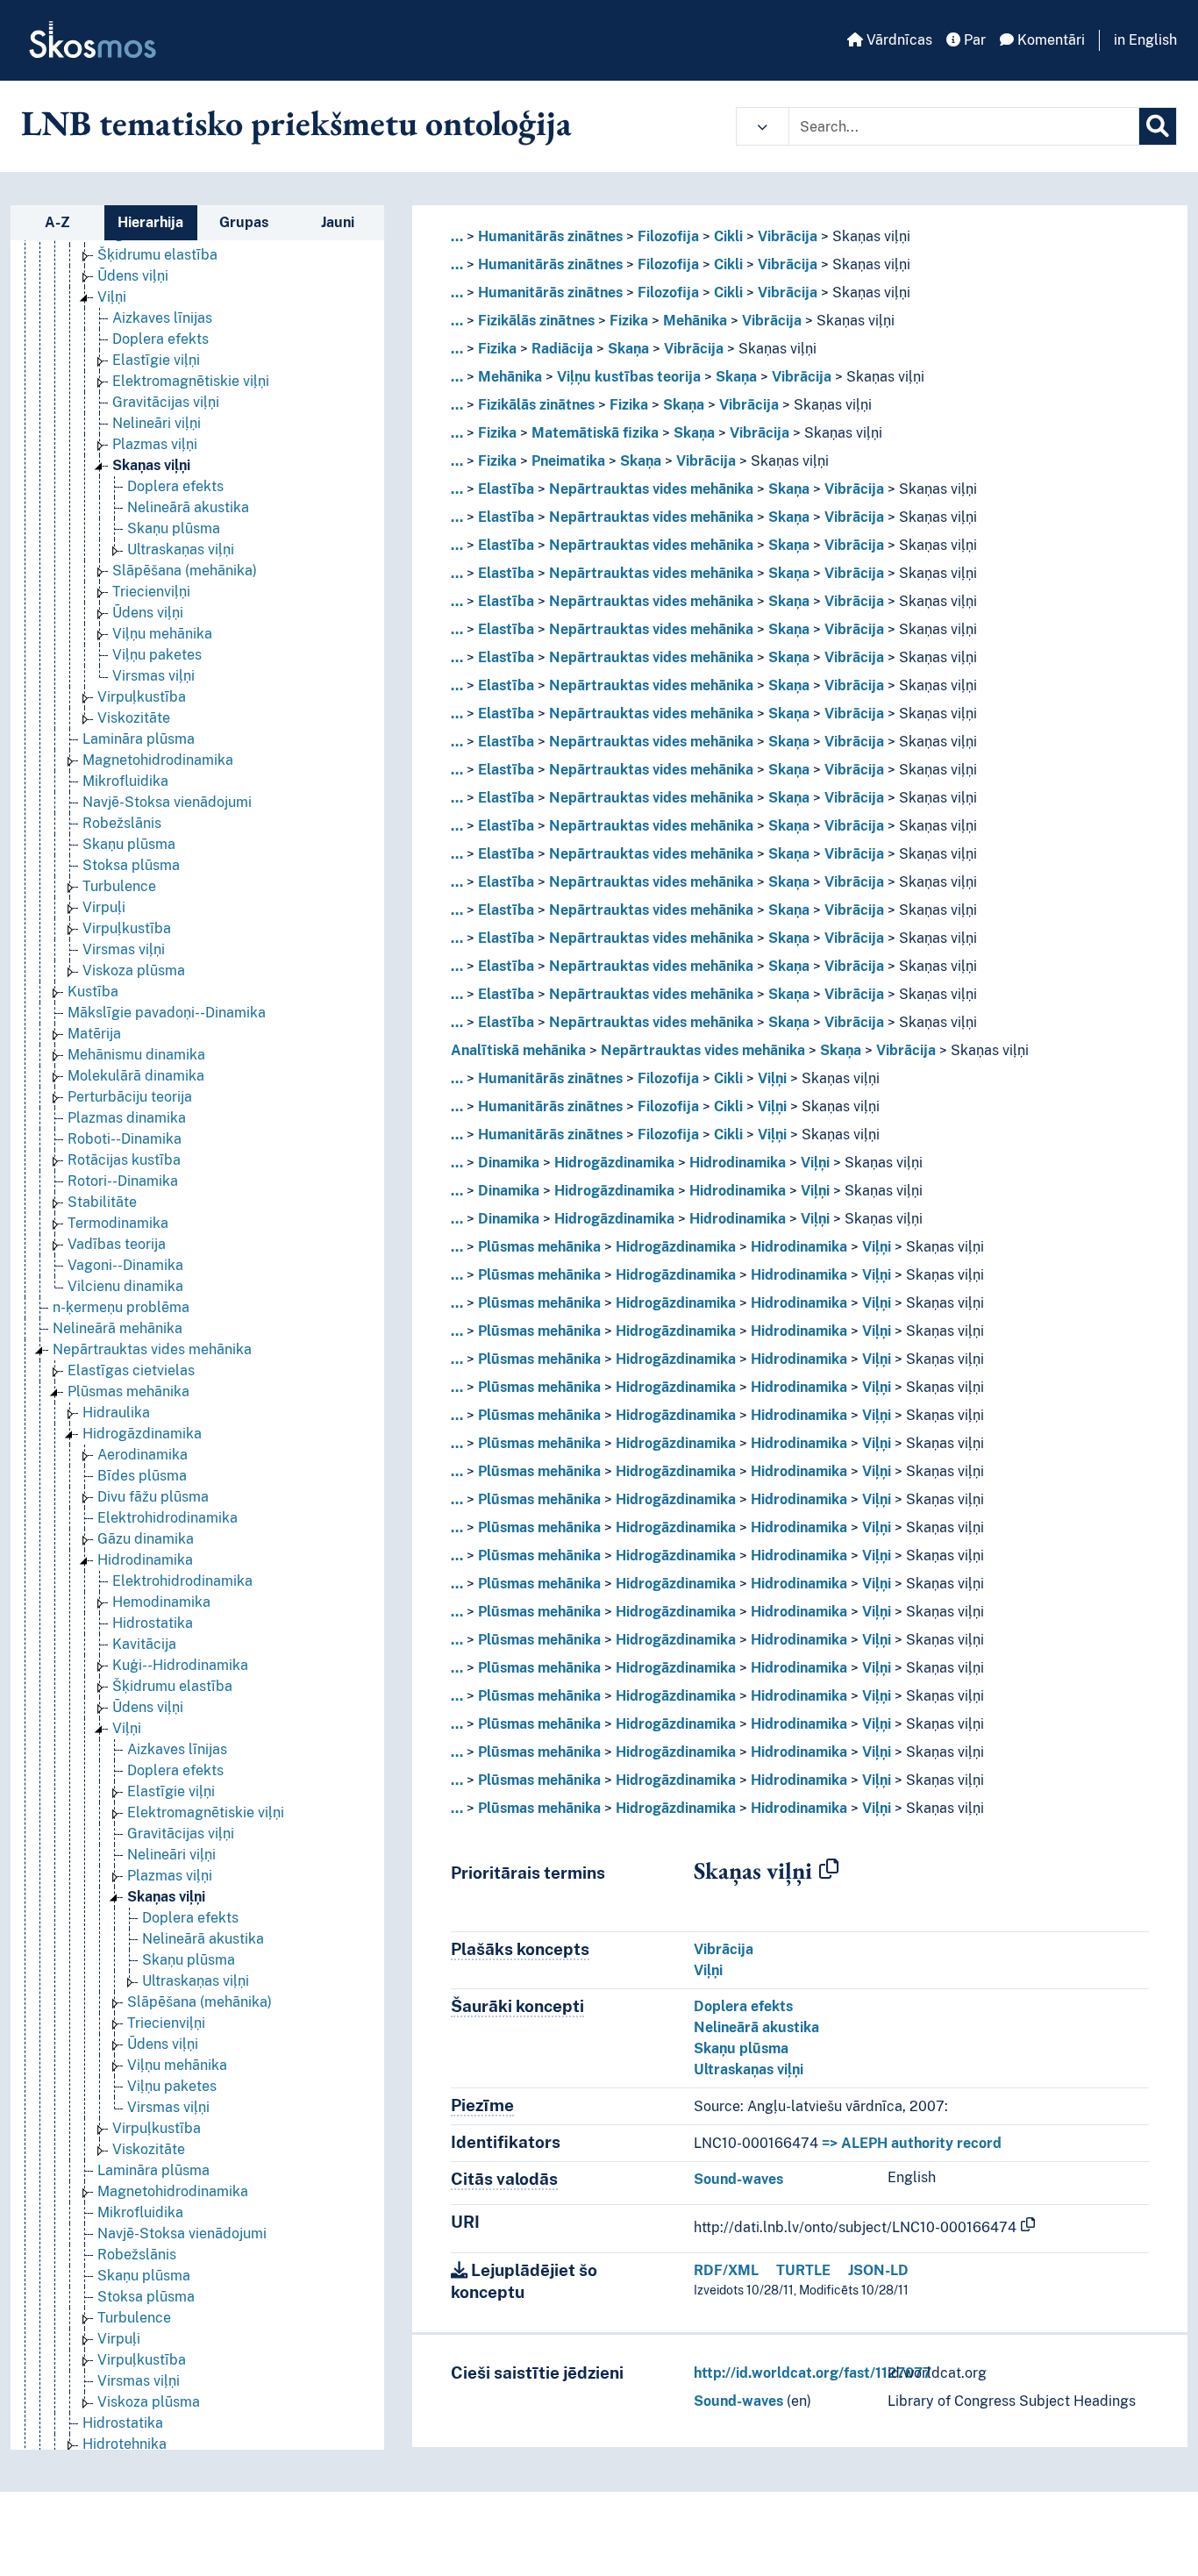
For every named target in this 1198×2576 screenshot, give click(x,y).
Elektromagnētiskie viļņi (191, 381)
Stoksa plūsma (131, 865)
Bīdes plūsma (142, 1476)
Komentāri (1049, 40)
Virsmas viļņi (153, 676)
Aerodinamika (143, 1455)
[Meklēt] (1158, 126)
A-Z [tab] (57, 222)
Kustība (93, 992)
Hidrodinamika (145, 1560)
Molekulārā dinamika (136, 1076)
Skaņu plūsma (174, 528)
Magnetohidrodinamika (158, 760)
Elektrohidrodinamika (168, 1518)
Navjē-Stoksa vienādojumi (167, 802)
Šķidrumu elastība (157, 255)
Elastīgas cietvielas (131, 1370)
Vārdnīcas (898, 40)
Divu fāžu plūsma (153, 1497)
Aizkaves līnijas (162, 318)
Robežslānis (122, 823)
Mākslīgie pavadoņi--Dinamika (167, 1013)
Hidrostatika (153, 1623)
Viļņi (112, 297)
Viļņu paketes (157, 655)
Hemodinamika (161, 1602)
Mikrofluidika (125, 781)
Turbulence (119, 886)
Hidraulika (116, 1413)
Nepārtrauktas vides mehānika (152, 1349)
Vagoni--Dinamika (125, 1265)
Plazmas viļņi (155, 444)
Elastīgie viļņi (156, 360)
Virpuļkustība (142, 697)
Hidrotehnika (125, 2444)
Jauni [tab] (338, 222)
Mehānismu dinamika (136, 1055)
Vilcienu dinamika (125, 1286)
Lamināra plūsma (139, 739)
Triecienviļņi (151, 592)
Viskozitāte (134, 718)
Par (973, 40)
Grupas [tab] (244, 222)
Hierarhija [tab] (150, 222)
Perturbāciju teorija (130, 1097)
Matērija (94, 1034)
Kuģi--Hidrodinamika (180, 1665)
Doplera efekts (160, 339)
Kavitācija (144, 1644)
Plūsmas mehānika (128, 1391)
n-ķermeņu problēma (121, 1307)
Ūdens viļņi (133, 276)
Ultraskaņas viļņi (181, 549)
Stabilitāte (102, 1202)
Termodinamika (118, 1223)
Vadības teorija (117, 1244)
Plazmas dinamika (127, 1118)
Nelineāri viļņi (157, 423)
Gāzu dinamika (146, 1539)
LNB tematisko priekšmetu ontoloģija (296, 123)
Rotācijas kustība (124, 1160)
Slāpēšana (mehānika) (185, 571)
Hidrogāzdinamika (142, 1434)
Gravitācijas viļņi (166, 402)
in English (1145, 40)
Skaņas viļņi (151, 465)
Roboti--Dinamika (125, 1139)
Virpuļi (104, 907)
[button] (763, 126)
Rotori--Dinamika (123, 1181)
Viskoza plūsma (134, 970)
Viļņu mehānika (162, 634)
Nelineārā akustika (188, 507)
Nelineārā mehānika (118, 1328)
